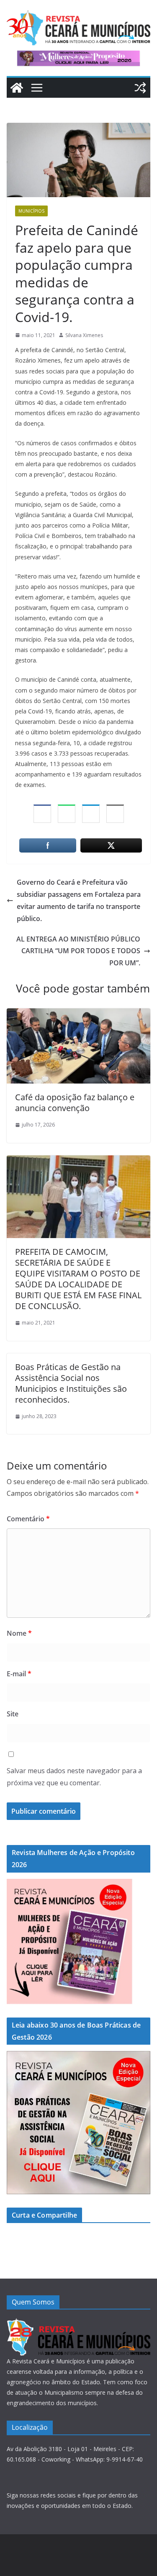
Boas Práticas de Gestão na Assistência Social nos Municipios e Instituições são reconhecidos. (71, 1383)
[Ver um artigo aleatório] (140, 88)
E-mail (19, 1674)
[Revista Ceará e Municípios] (17, 88)
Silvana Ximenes (84, 335)
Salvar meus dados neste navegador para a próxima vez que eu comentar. (74, 1777)
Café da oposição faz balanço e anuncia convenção (75, 1103)
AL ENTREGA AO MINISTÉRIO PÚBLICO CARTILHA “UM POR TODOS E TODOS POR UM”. (78, 951)
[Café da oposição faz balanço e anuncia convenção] (78, 1014)
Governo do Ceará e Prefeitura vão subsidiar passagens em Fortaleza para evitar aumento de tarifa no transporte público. (79, 900)
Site (13, 1714)
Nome (19, 1633)
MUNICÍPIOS (31, 211)
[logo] (78, 2323)
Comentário (28, 1519)
